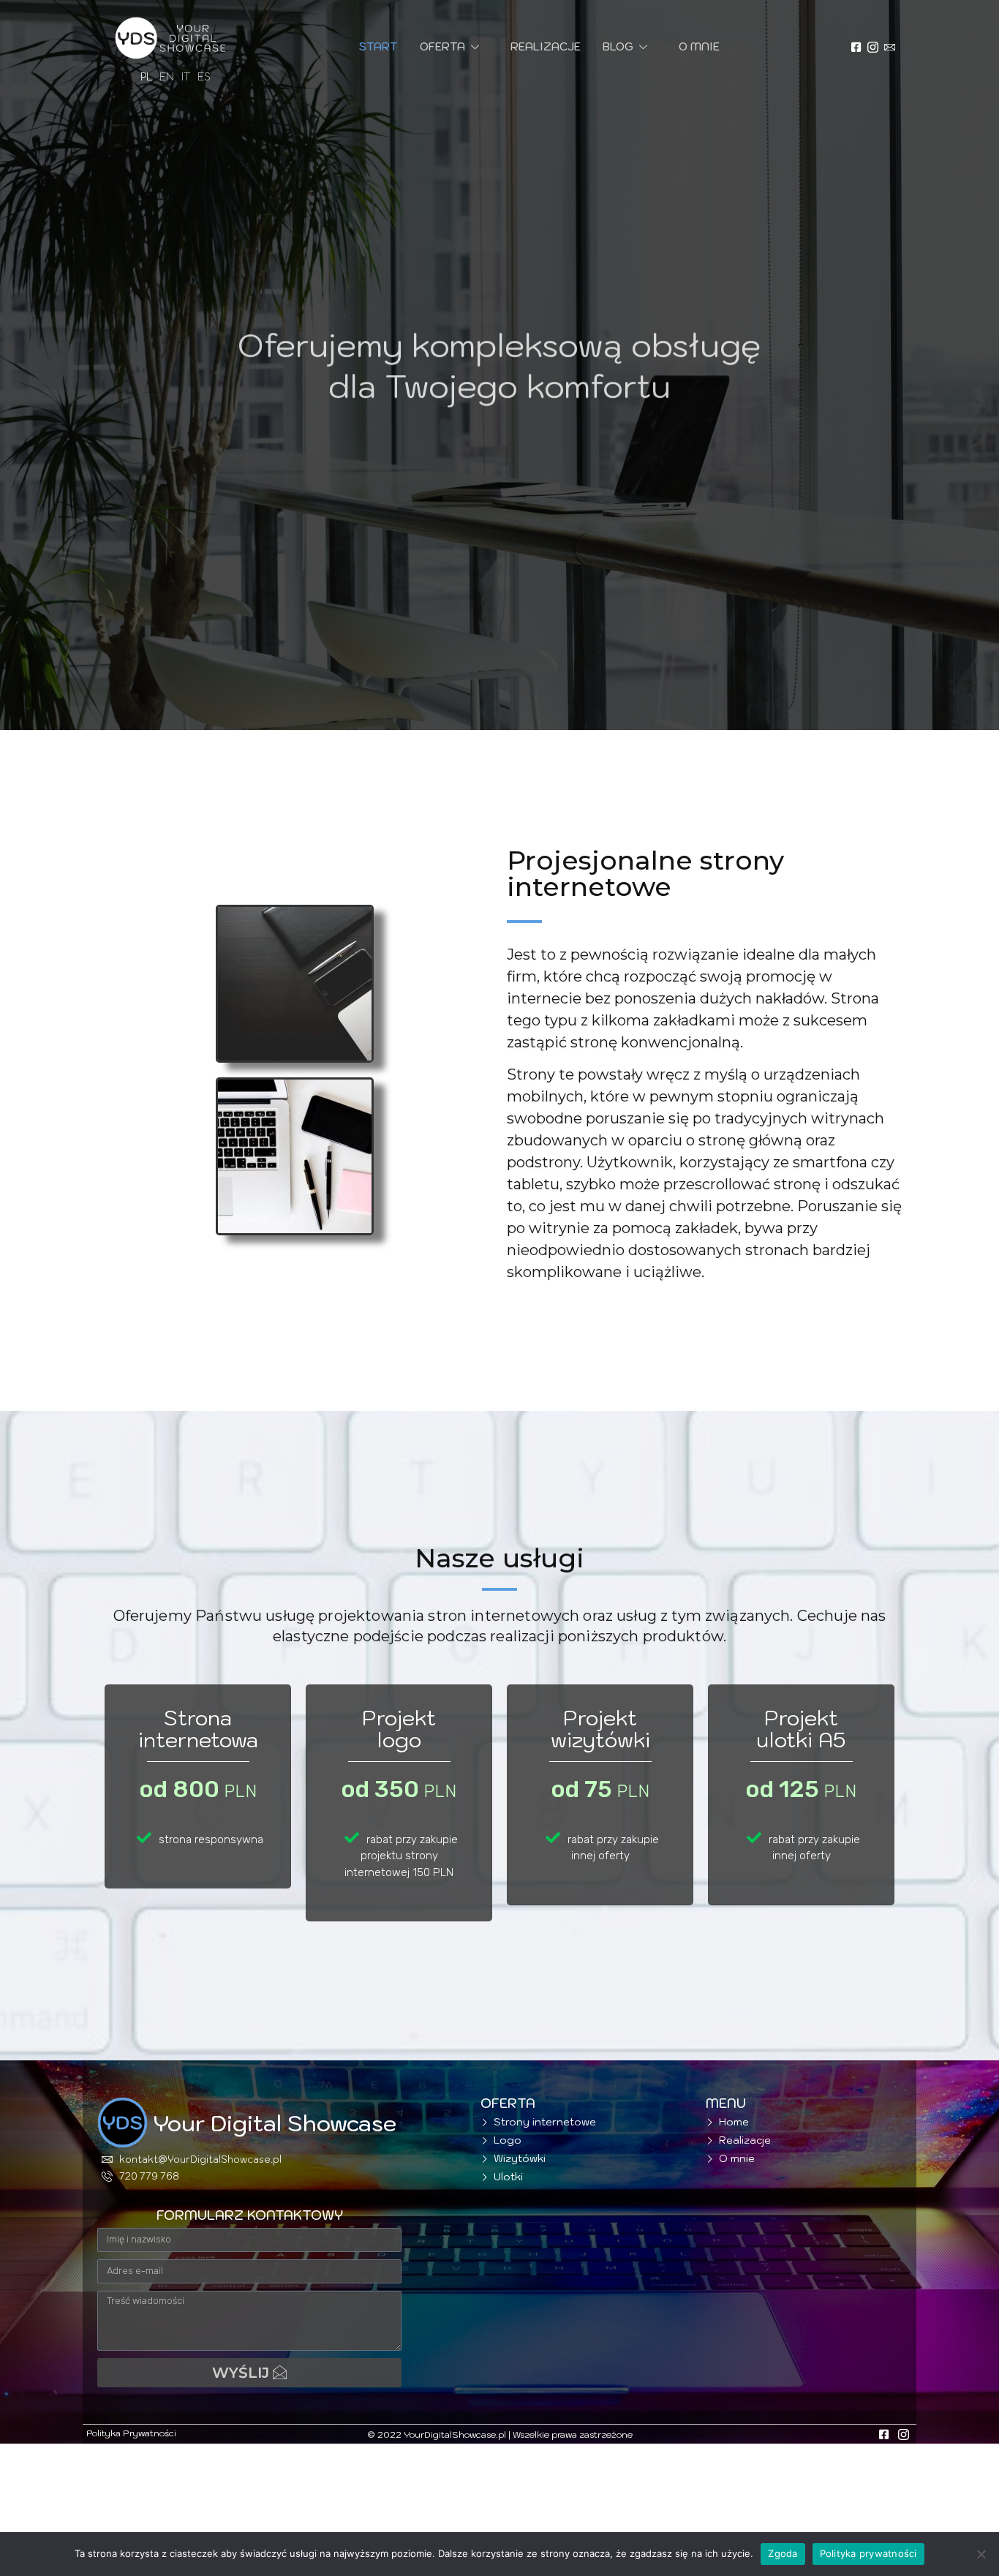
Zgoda (783, 2553)
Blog (618, 46)
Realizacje (546, 46)
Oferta (442, 46)
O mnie (699, 46)
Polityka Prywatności (131, 2433)
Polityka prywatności (868, 2553)
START (378, 46)
